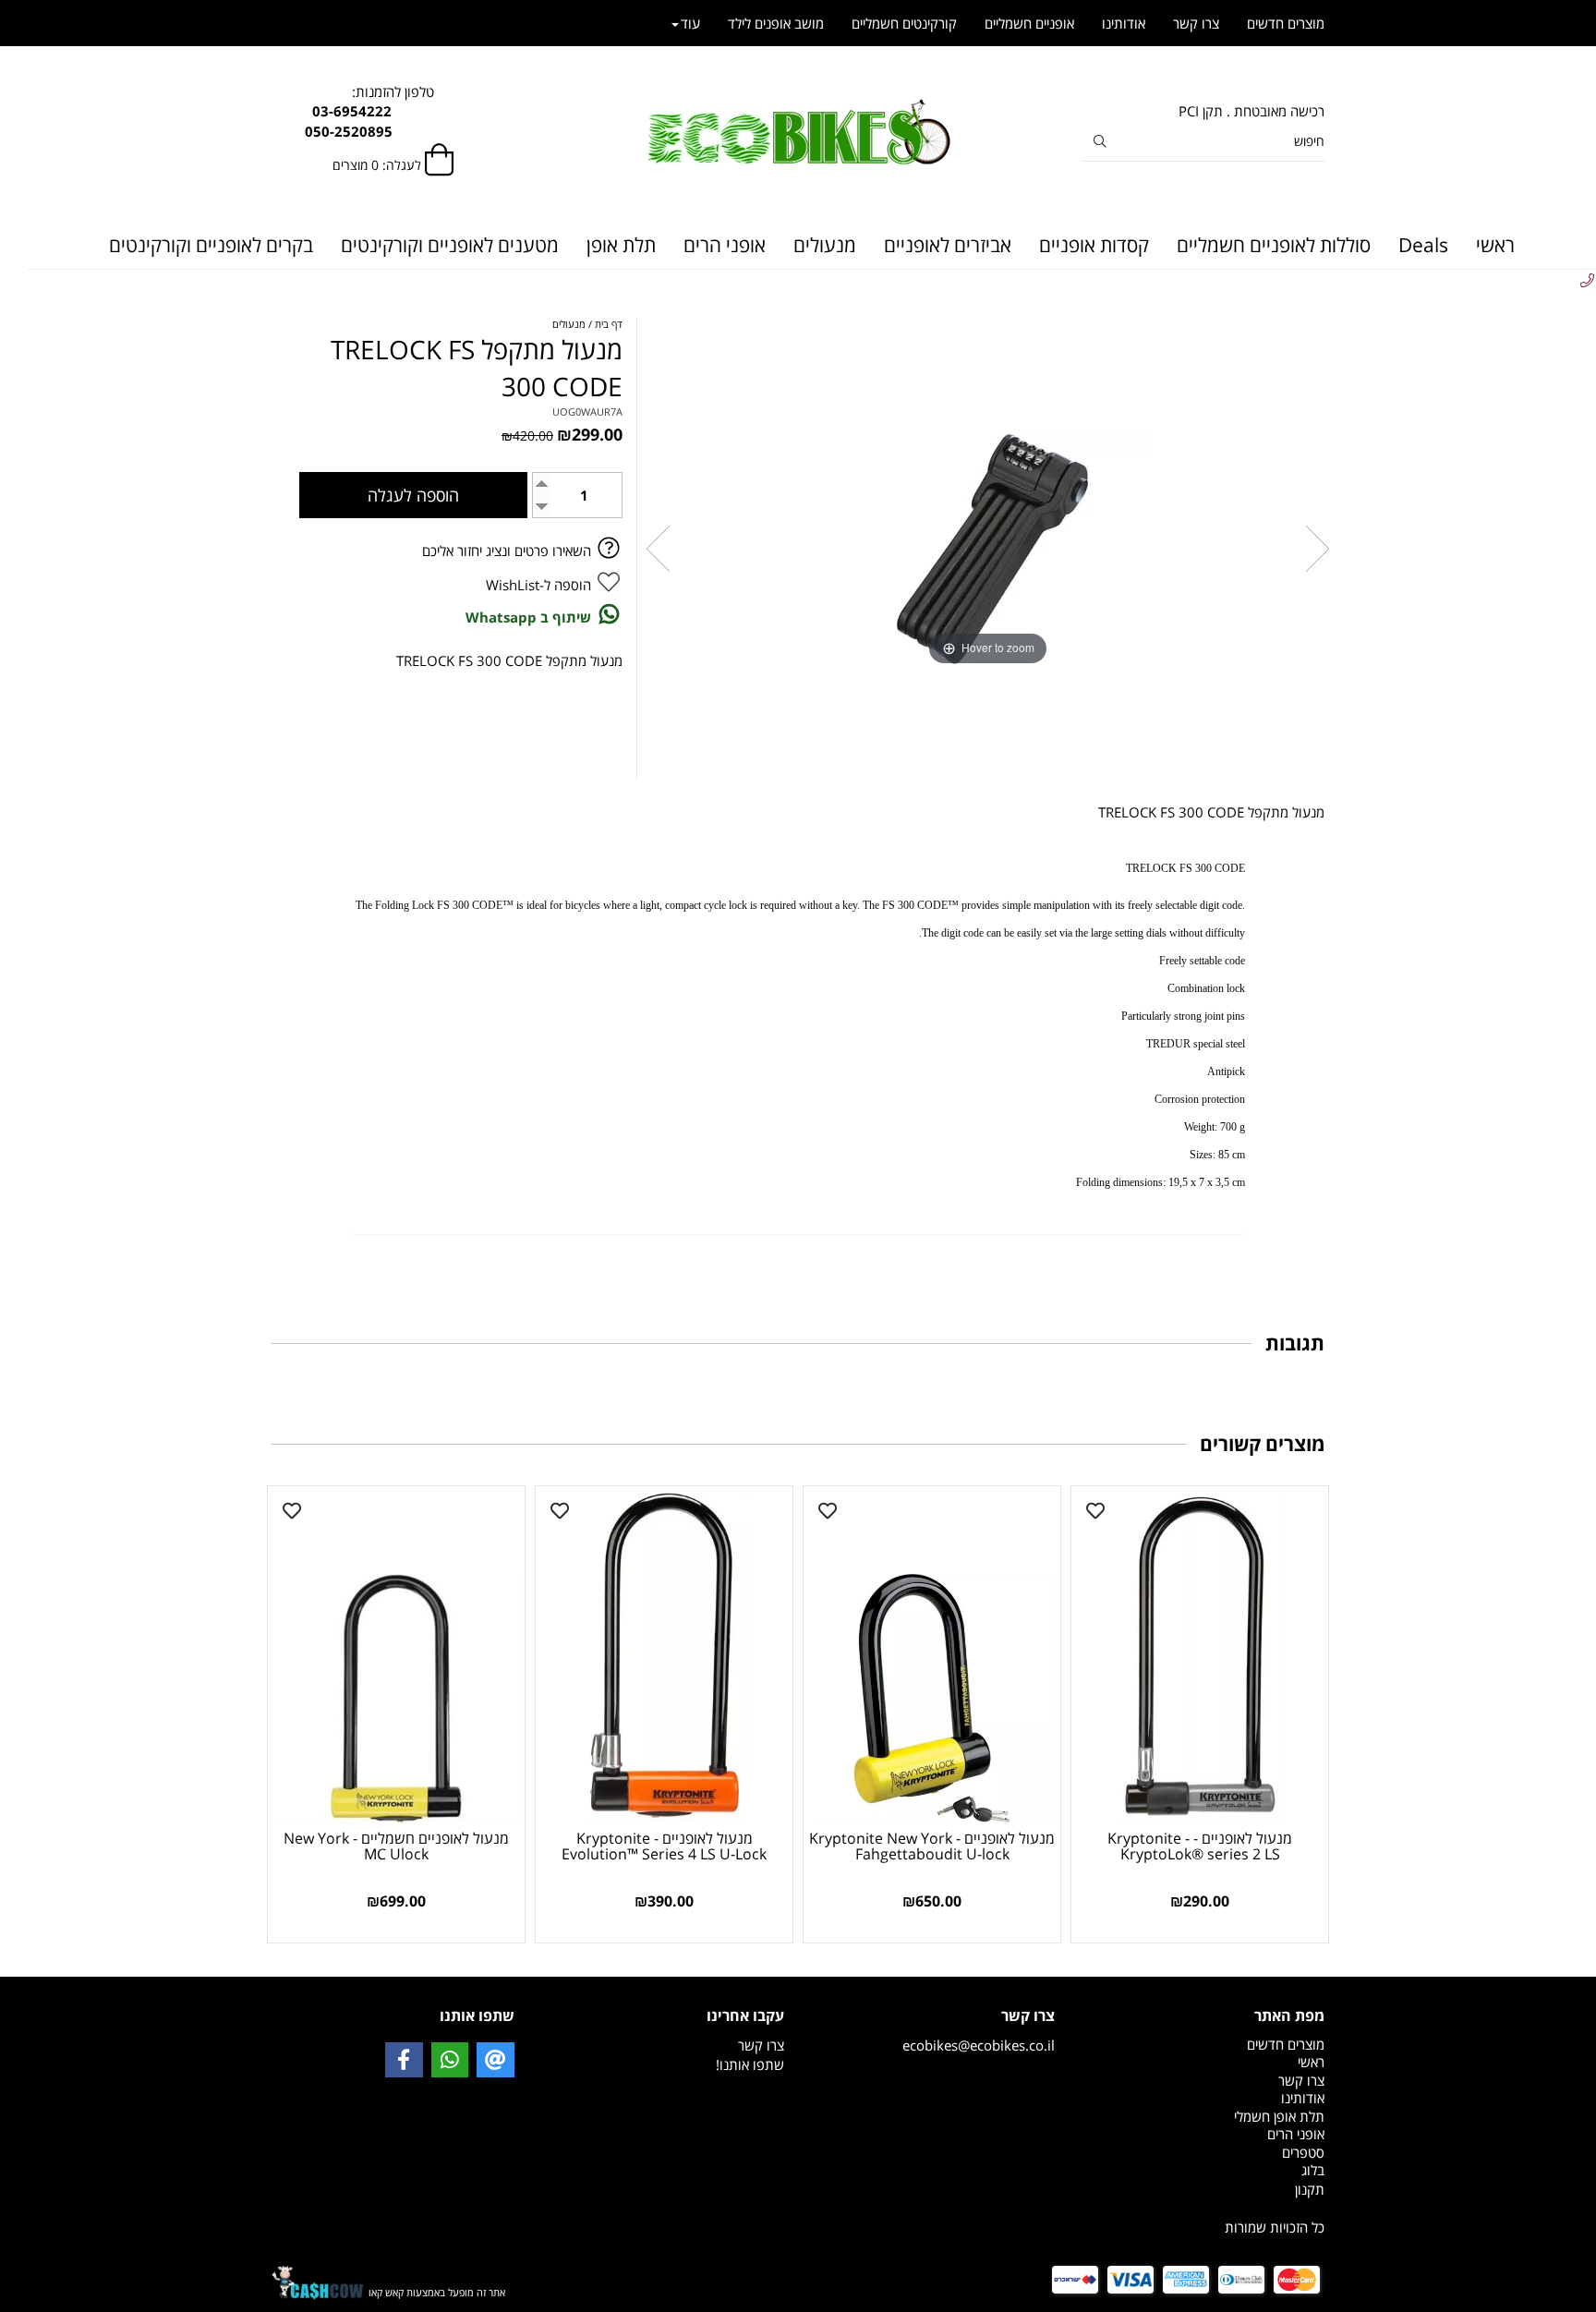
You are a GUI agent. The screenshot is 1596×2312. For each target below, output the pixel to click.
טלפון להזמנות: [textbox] (393, 111)
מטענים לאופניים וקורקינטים (450, 245)
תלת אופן (621, 245)
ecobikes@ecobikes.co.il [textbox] (979, 2030)
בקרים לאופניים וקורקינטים (211, 245)
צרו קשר (1196, 23)
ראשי (1495, 245)
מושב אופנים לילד (776, 23)
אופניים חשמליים (1029, 23)
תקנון (1310, 2189)
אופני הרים (725, 245)
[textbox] (1204, 2190)
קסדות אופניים (1094, 245)
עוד (690, 23)
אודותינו (1124, 23)
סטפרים (1303, 2152)
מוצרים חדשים (1286, 23)
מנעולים (825, 245)
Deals (1423, 245)
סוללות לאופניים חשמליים (1274, 245)
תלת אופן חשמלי (1279, 2116)
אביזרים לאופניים (948, 245)
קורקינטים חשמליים (904, 23)
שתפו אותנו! (750, 2064)
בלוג (1313, 2170)
